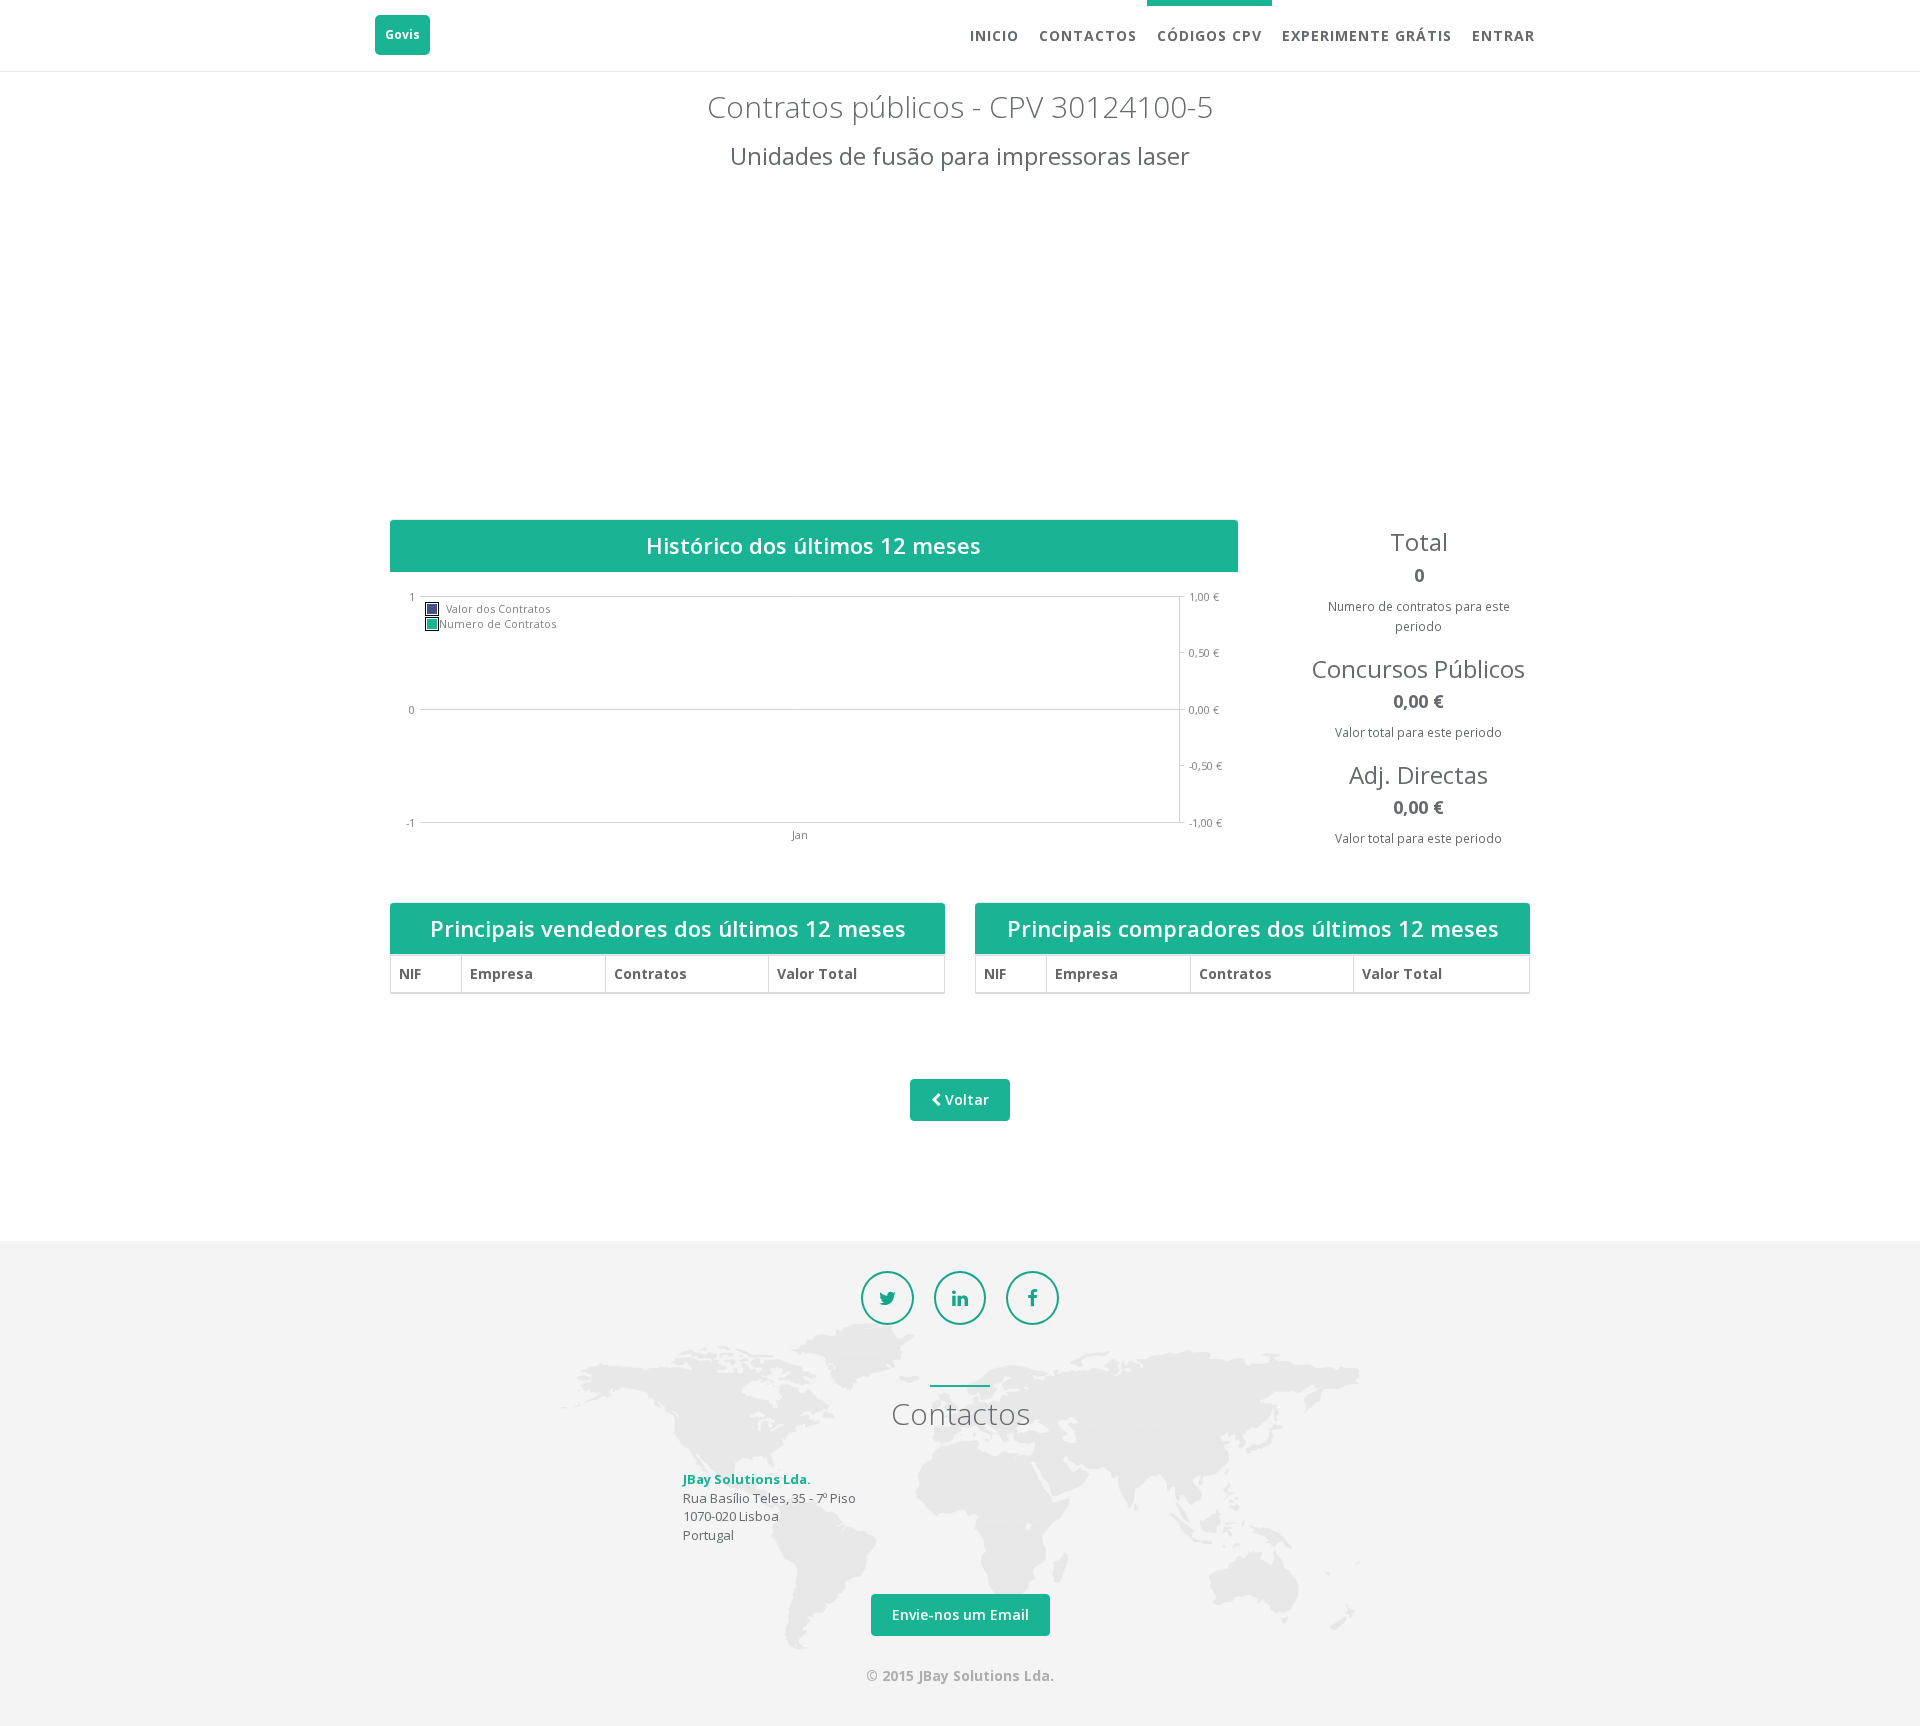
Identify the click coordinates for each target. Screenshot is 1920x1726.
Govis (402, 34)
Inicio (994, 35)
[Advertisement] (960, 359)
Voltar (965, 1099)
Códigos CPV (1209, 35)
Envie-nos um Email (960, 1614)
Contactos (1088, 35)
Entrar (1503, 35)
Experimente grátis (1367, 35)
